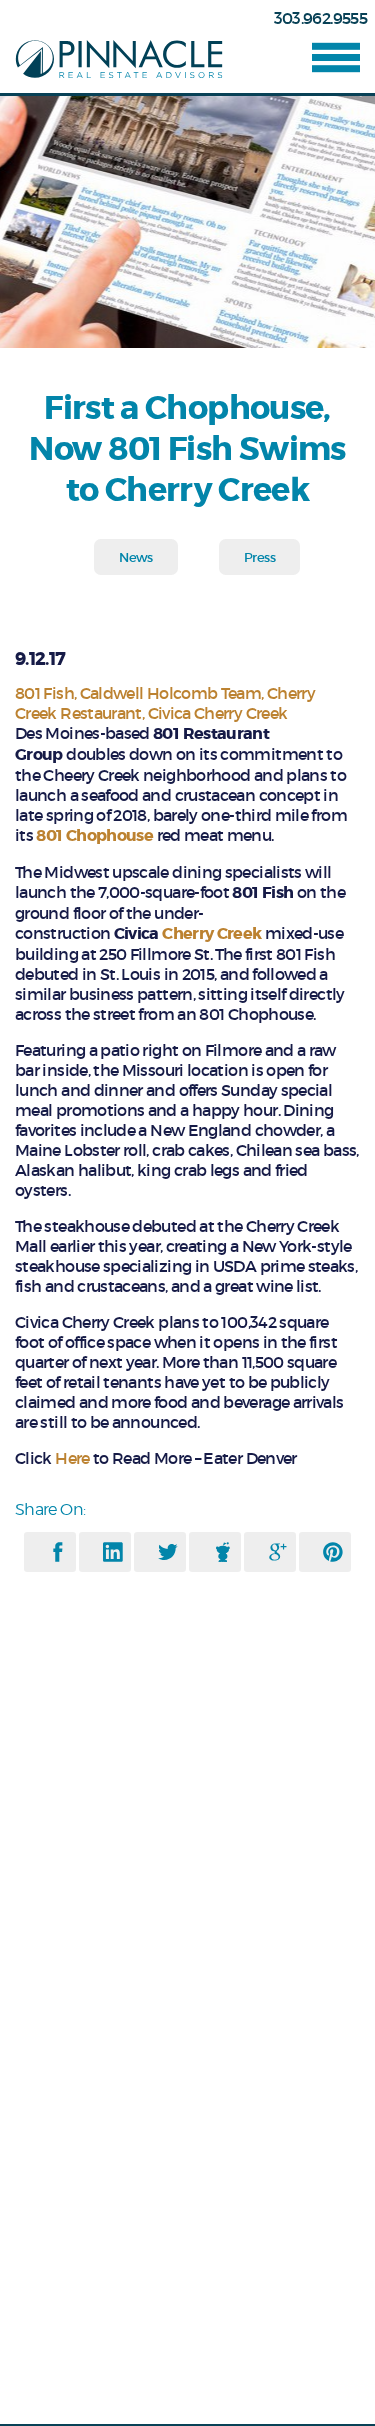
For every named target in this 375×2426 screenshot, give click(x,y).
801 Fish (44, 693)
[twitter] (168, 1552)
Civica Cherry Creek (218, 713)
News (135, 557)
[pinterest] (333, 1552)
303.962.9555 (320, 18)
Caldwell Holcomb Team (171, 693)
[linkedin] (113, 1552)
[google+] (278, 1552)
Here (72, 1458)
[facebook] (58, 1552)
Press (259, 557)
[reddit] (223, 1552)
